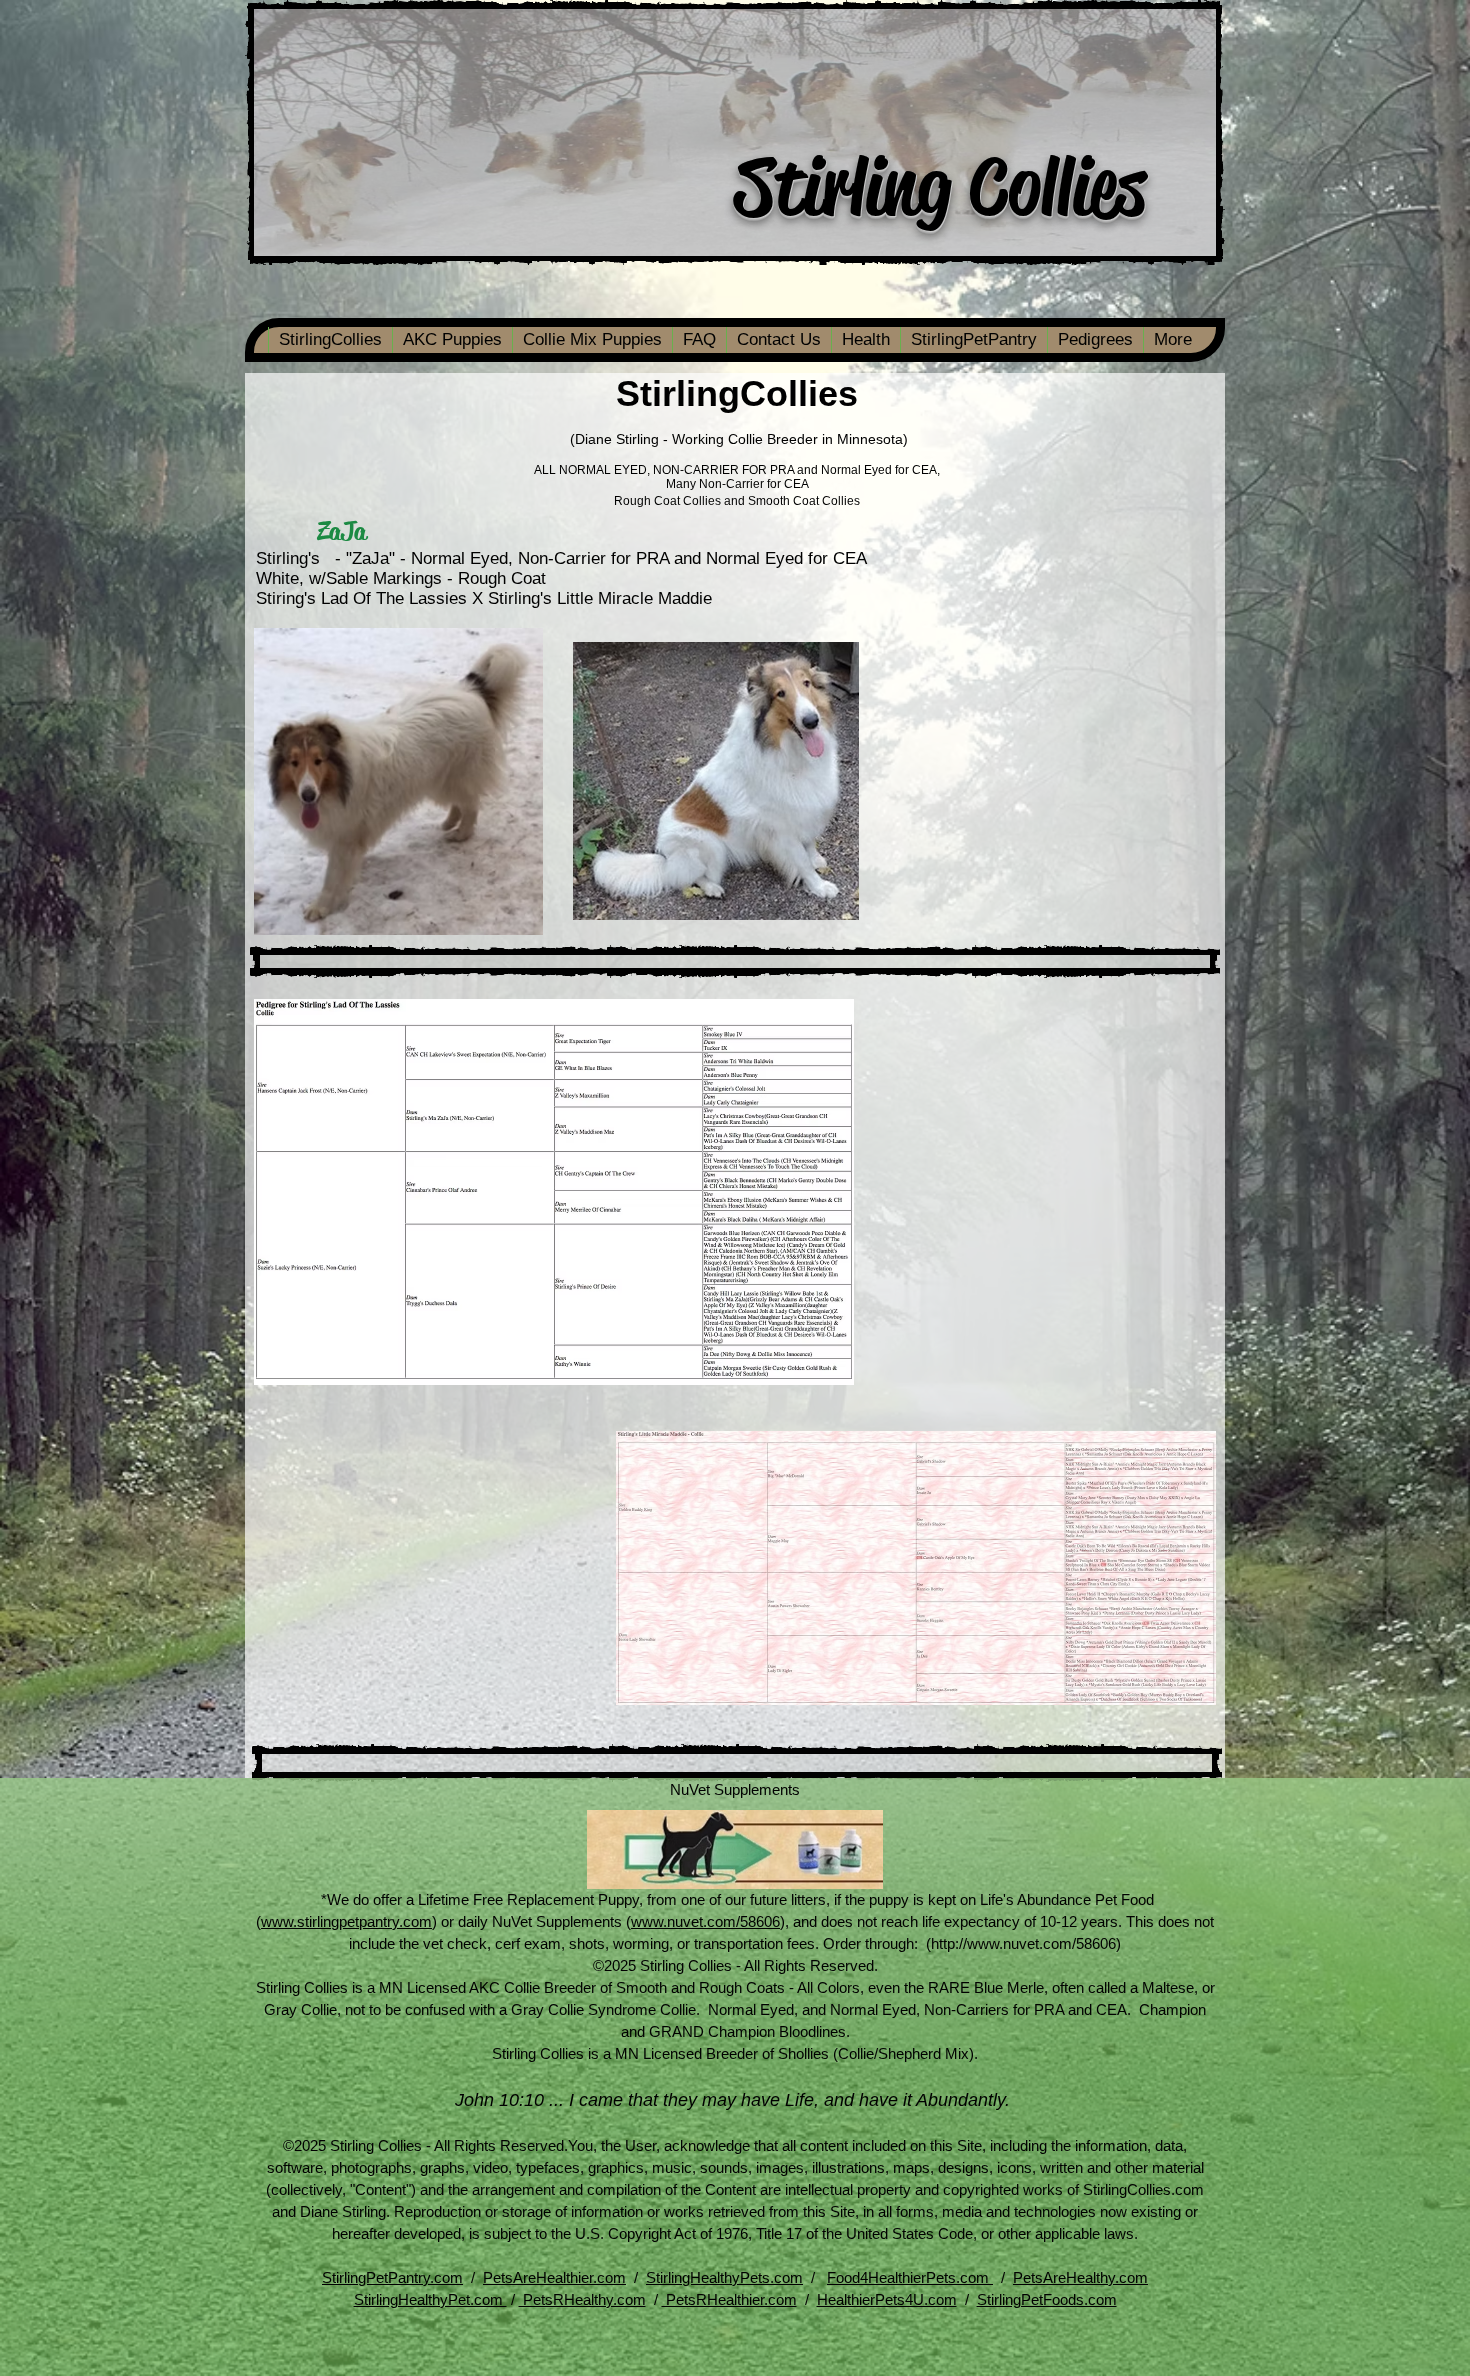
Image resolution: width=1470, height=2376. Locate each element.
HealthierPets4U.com (887, 2299)
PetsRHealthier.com (729, 2299)
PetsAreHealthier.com (554, 2277)
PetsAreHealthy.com (1080, 2277)
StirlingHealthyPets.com (724, 2277)
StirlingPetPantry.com (392, 2277)
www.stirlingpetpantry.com (346, 1921)
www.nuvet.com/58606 (705, 1921)
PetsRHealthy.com (582, 2299)
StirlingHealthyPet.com (430, 2299)
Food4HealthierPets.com (910, 2277)
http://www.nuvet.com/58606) (1026, 1943)
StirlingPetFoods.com (1047, 2299)
